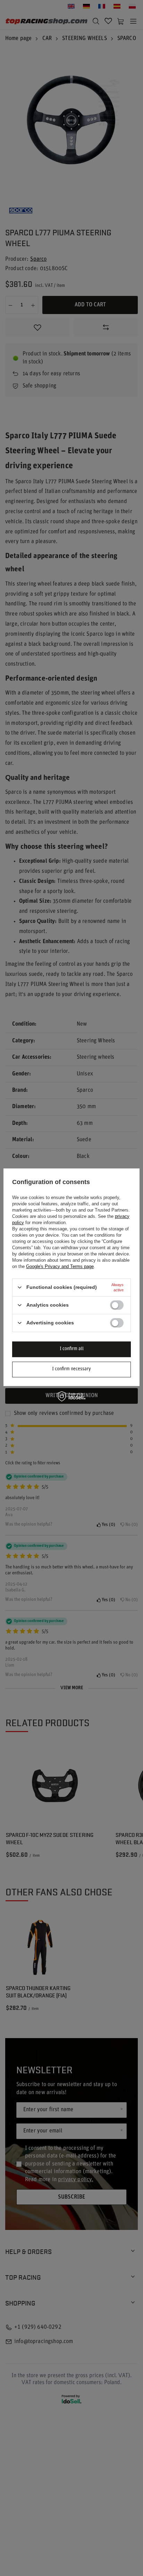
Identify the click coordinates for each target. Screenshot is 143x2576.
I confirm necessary (71, 1369)
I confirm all (72, 1349)
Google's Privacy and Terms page (60, 1266)
